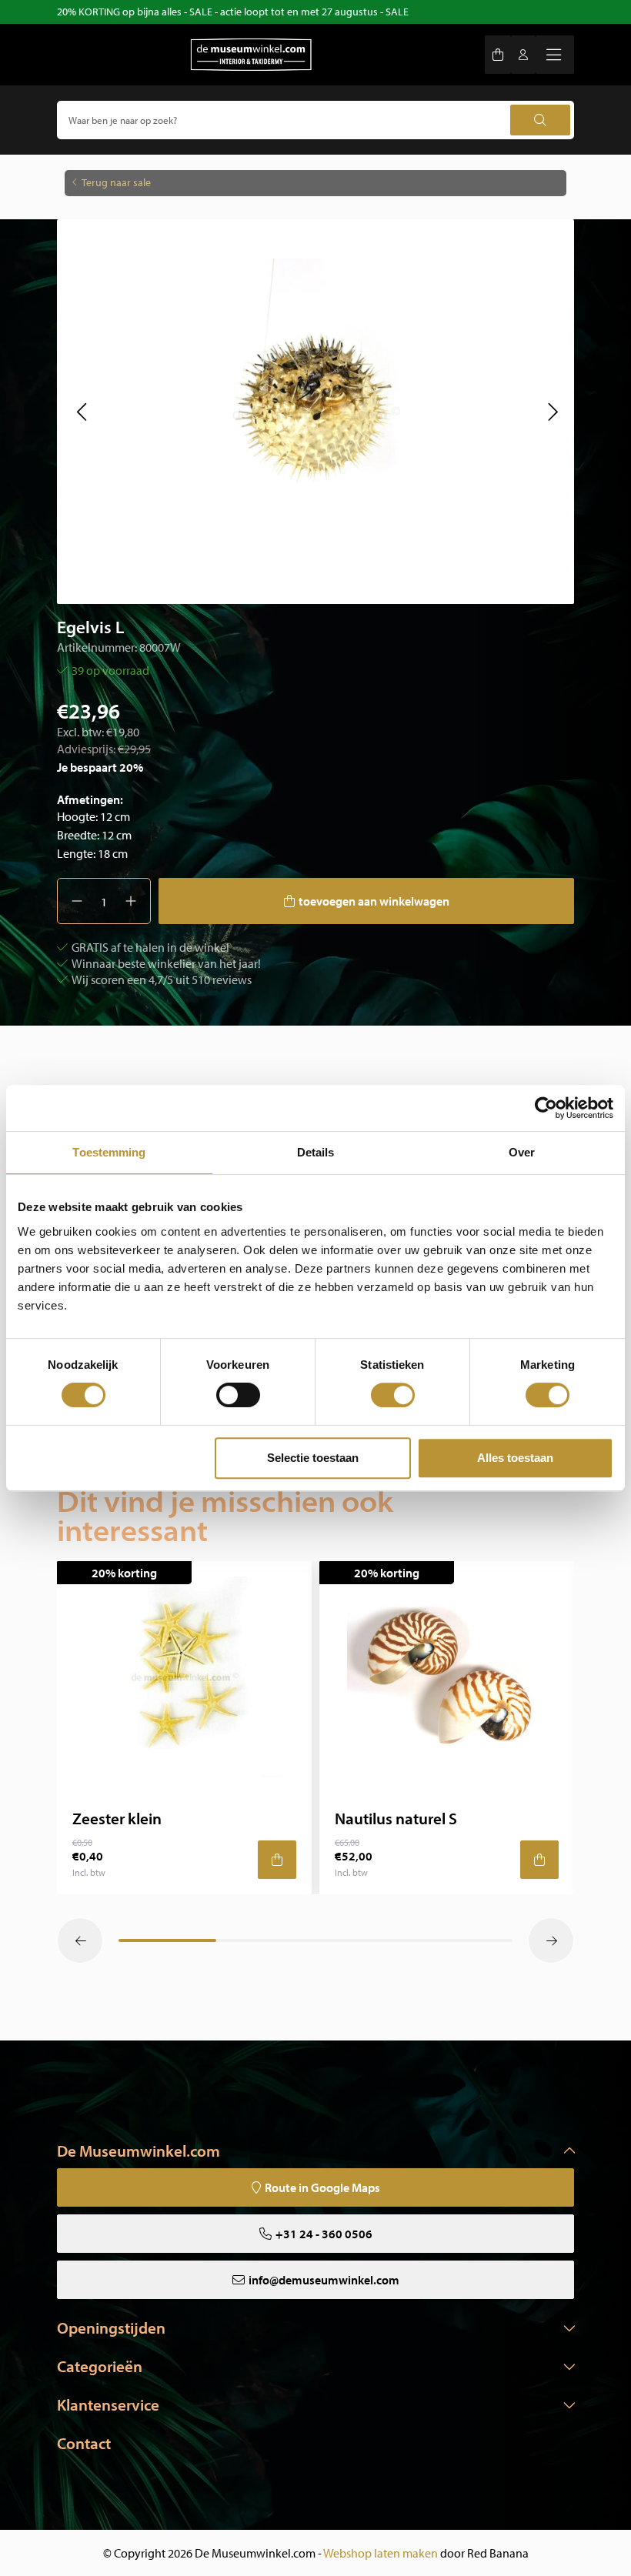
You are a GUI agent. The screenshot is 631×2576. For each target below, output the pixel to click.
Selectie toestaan (313, 1458)
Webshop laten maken (381, 2553)
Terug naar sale (116, 182)
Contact (84, 2443)
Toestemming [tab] (109, 1152)
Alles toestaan (515, 1458)
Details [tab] (316, 1152)
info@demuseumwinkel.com (324, 2280)
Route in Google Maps (322, 2187)
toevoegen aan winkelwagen (374, 901)
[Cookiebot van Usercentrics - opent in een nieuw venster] (546, 1108)
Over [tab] (522, 1152)
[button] (81, 412)
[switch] (238, 1395)
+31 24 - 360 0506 (324, 2234)
